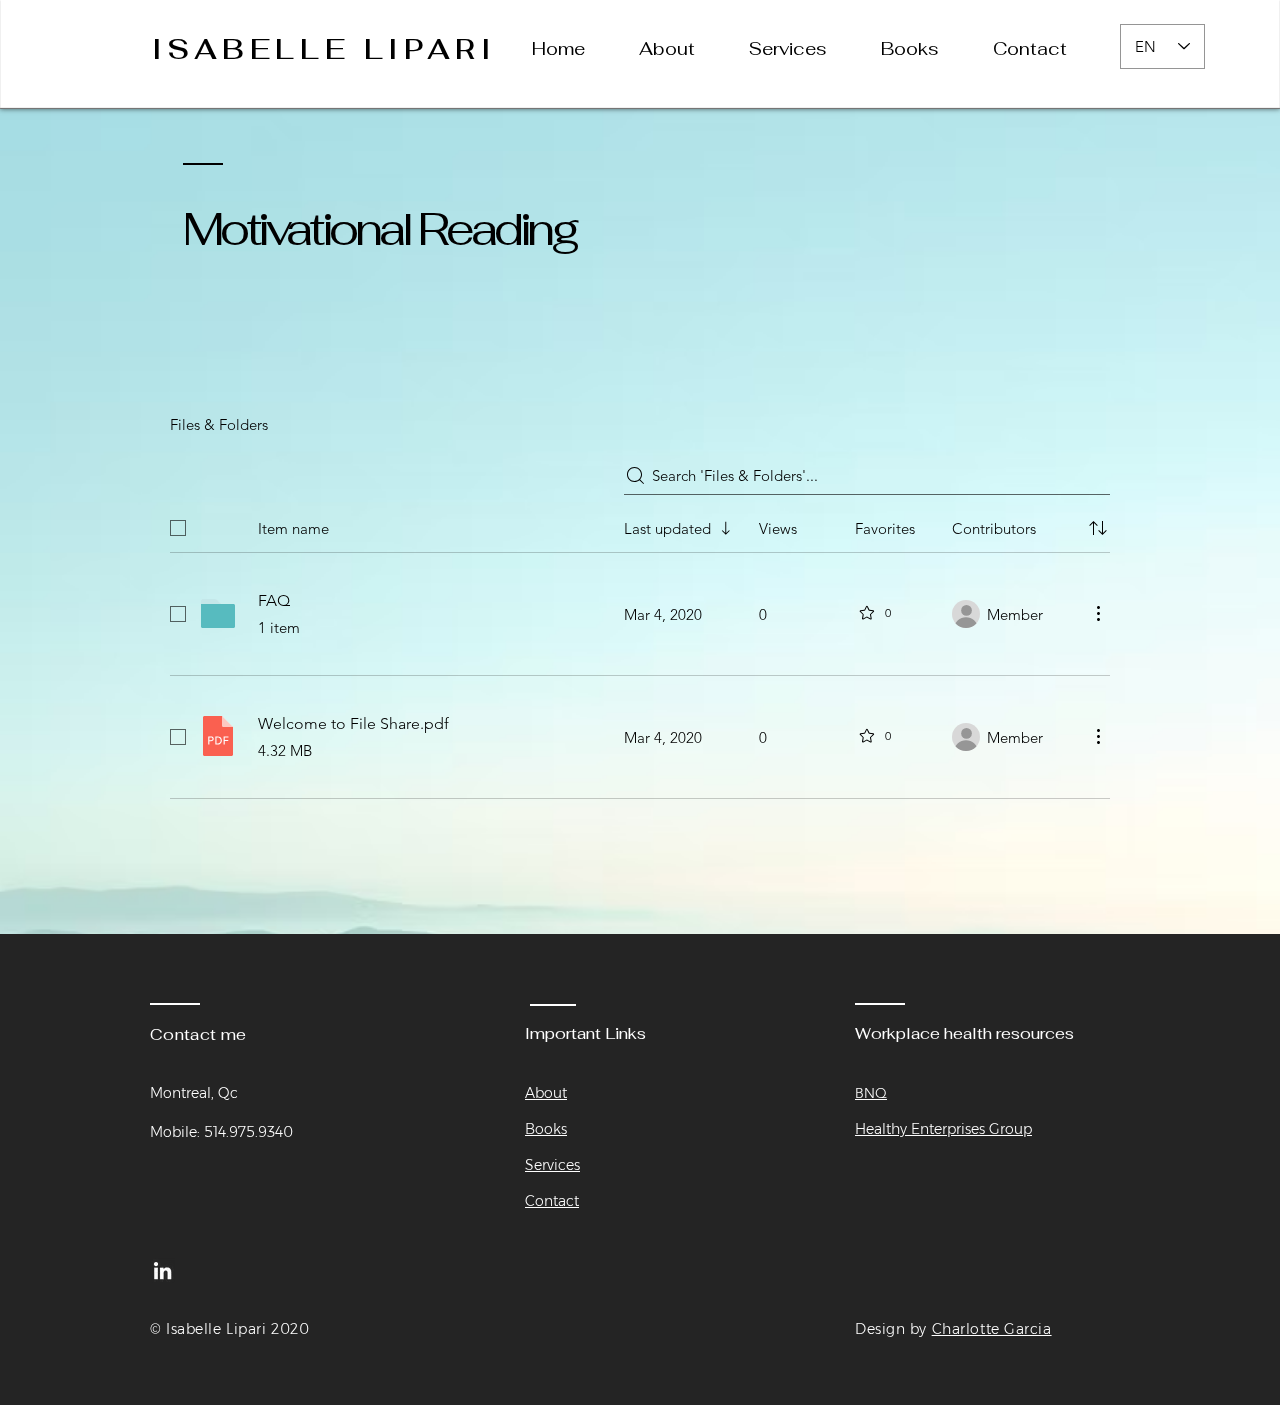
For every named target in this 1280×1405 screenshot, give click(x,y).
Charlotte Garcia (992, 1329)
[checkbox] (178, 528)
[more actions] (1098, 613)
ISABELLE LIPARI (324, 49)
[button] (800, 49)
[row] (640, 524)
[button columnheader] (1098, 528)
